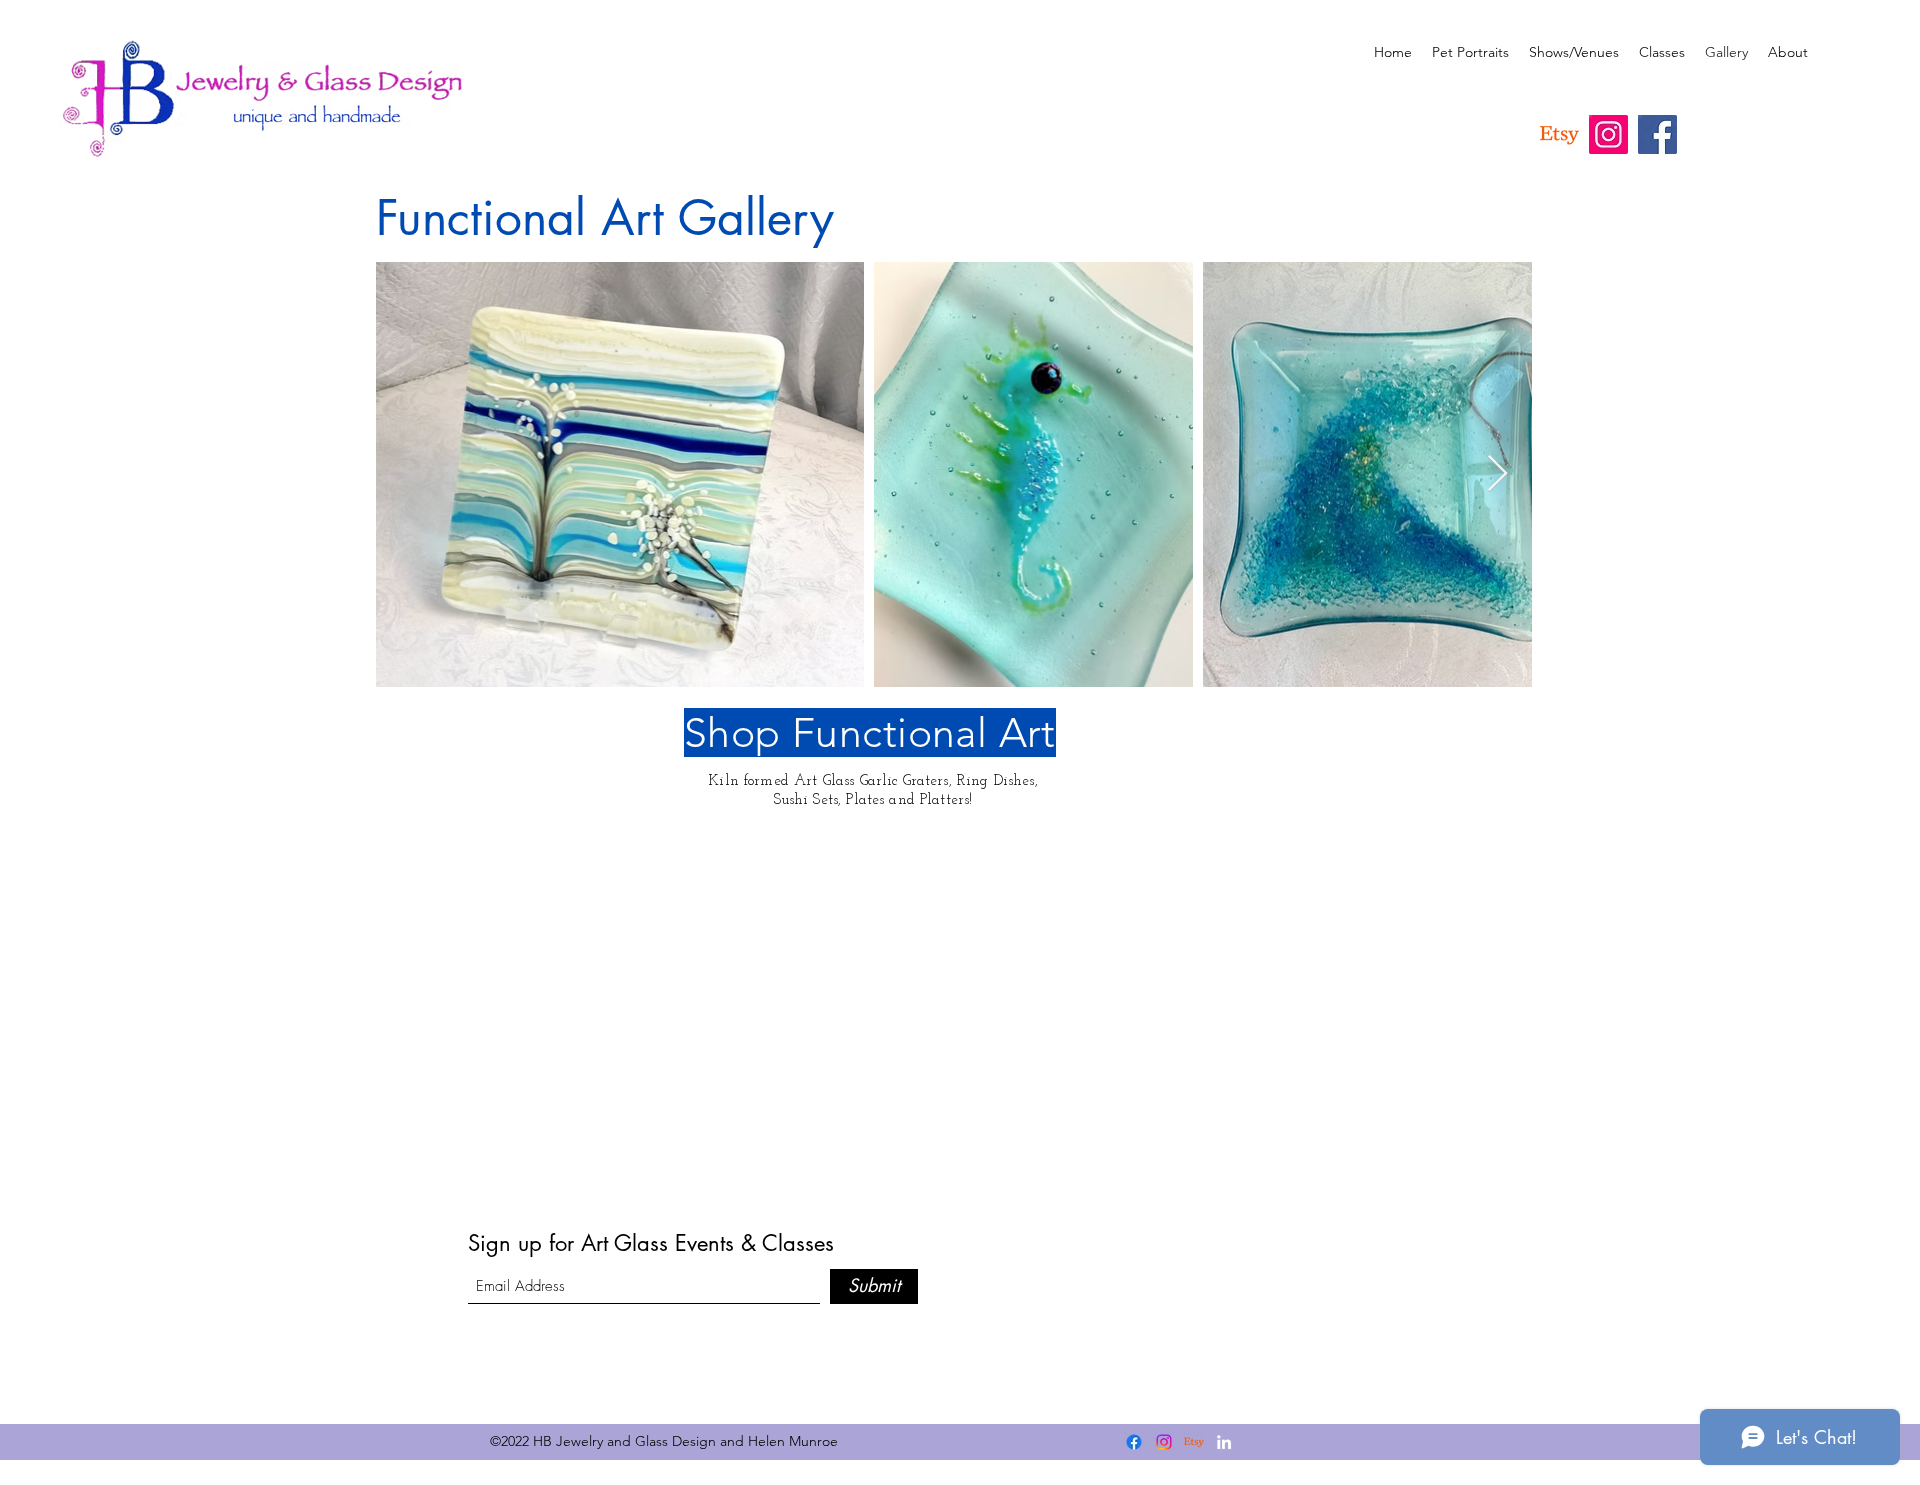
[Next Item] (1497, 474)
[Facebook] (1657, 134)
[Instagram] (1608, 134)
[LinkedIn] (1224, 1442)
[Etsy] (1559, 134)
